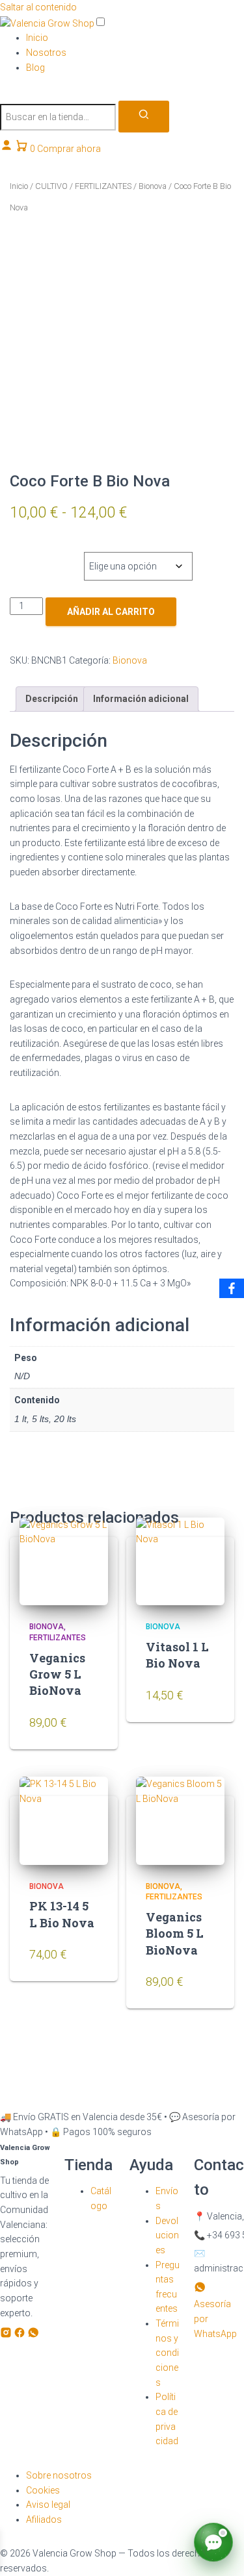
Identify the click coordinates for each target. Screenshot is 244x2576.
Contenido (44, 553)
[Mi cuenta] (7, 149)
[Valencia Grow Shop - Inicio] (48, 23)
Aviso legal (48, 2505)
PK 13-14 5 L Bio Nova (62, 1914)
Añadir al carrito (111, 612)
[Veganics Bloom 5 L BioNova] (180, 1821)
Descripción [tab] (52, 699)
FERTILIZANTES (103, 186)
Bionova (153, 186)
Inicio (37, 38)
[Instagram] (7, 2335)
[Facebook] (20, 2335)
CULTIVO (51, 186)
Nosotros (46, 53)
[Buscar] (144, 117)
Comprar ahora (69, 149)
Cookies (43, 2490)
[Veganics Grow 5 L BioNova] (64, 1562)
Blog (35, 68)
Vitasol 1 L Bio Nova (177, 1655)
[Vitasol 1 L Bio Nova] (180, 1562)
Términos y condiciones (167, 2353)
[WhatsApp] (33, 2335)
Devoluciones (167, 2235)
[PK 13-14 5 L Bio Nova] (64, 1821)
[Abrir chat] (213, 2542)
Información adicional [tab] (141, 699)
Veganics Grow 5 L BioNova (57, 1674)
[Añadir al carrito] (85, 1730)
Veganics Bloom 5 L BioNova (175, 1933)
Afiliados (44, 2520)
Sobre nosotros (59, 2475)
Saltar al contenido (38, 7)
